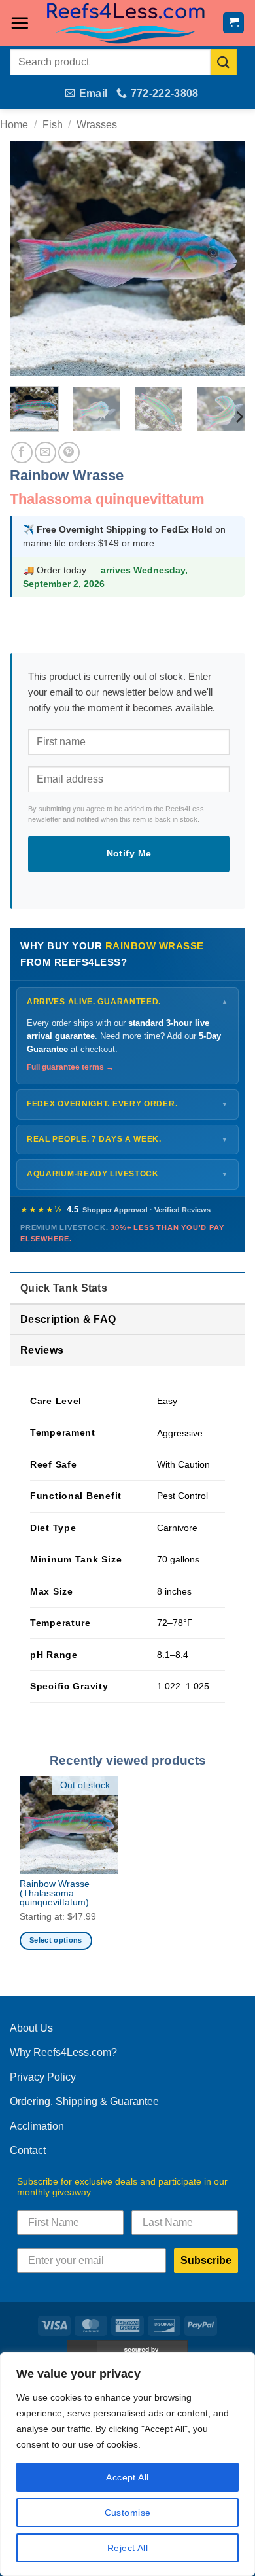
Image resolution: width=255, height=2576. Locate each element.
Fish (53, 125)
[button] (20, 23)
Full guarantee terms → (70, 1067)
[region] (127, 2464)
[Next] (224, 258)
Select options (56, 1940)
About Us (31, 2028)
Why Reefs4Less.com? (63, 2052)
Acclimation (37, 2126)
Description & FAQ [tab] (68, 1319)
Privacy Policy (43, 2077)
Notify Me (129, 853)
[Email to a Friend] (45, 452)
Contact (28, 2150)
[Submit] (224, 62)
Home (14, 125)
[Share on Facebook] (22, 452)
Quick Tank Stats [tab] (64, 1288)
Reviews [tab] (42, 1350)
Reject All (127, 2548)
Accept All (127, 2477)
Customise (128, 2513)
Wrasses (97, 125)
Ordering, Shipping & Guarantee (84, 2101)
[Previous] (31, 258)
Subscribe (206, 2260)
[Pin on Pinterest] (69, 452)
